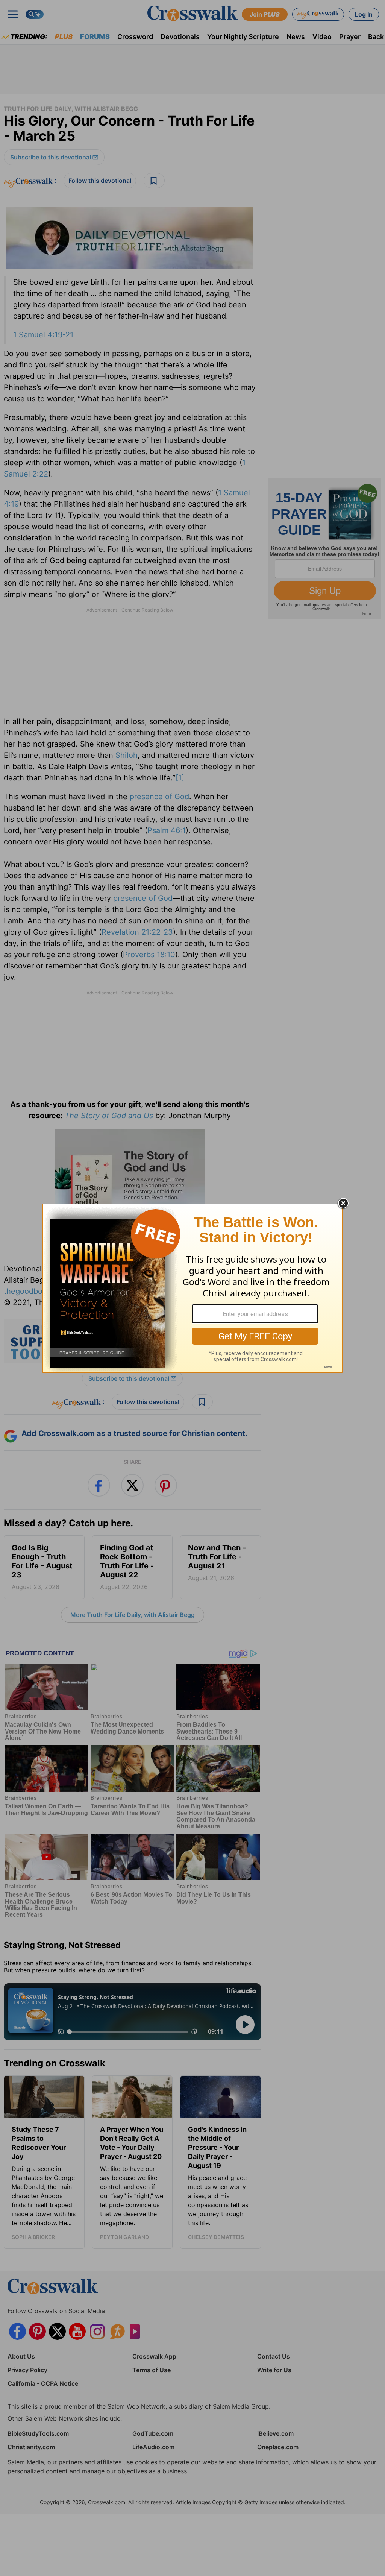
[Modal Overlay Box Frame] (192, 1288)
